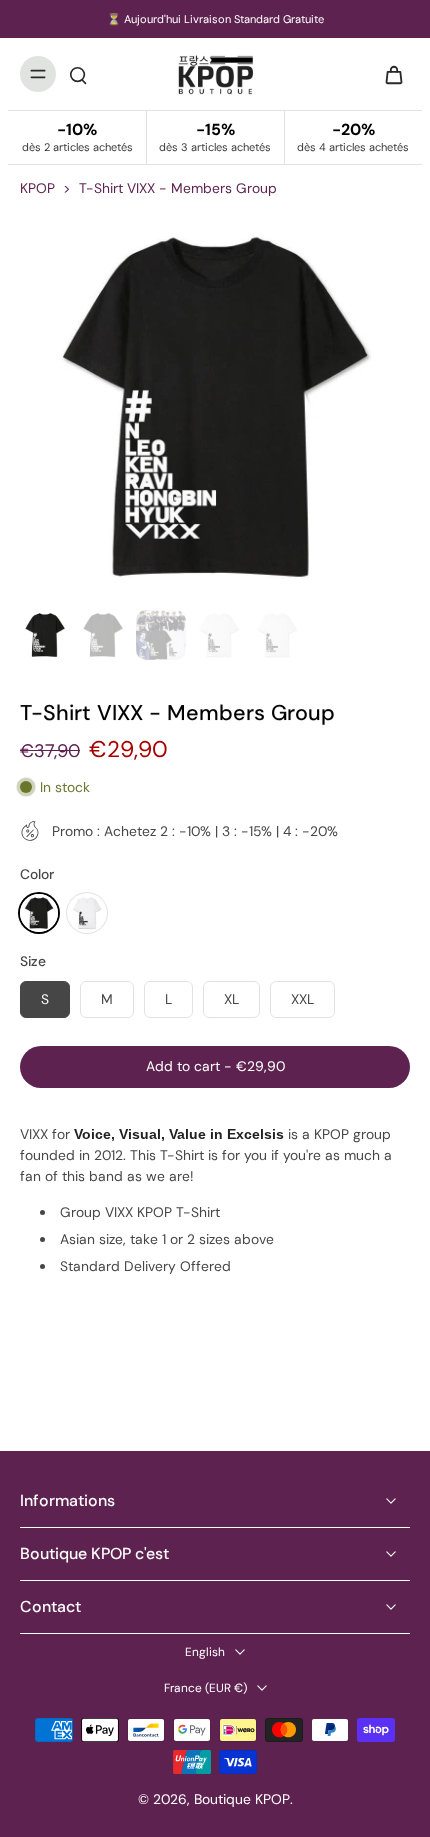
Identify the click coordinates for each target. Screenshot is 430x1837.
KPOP (37, 188)
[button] (215, 1067)
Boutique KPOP (242, 1799)
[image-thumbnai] (45, 635)
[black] (39, 913)
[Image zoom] (215, 407)
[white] (87, 913)
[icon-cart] (388, 74)
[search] (78, 74)
